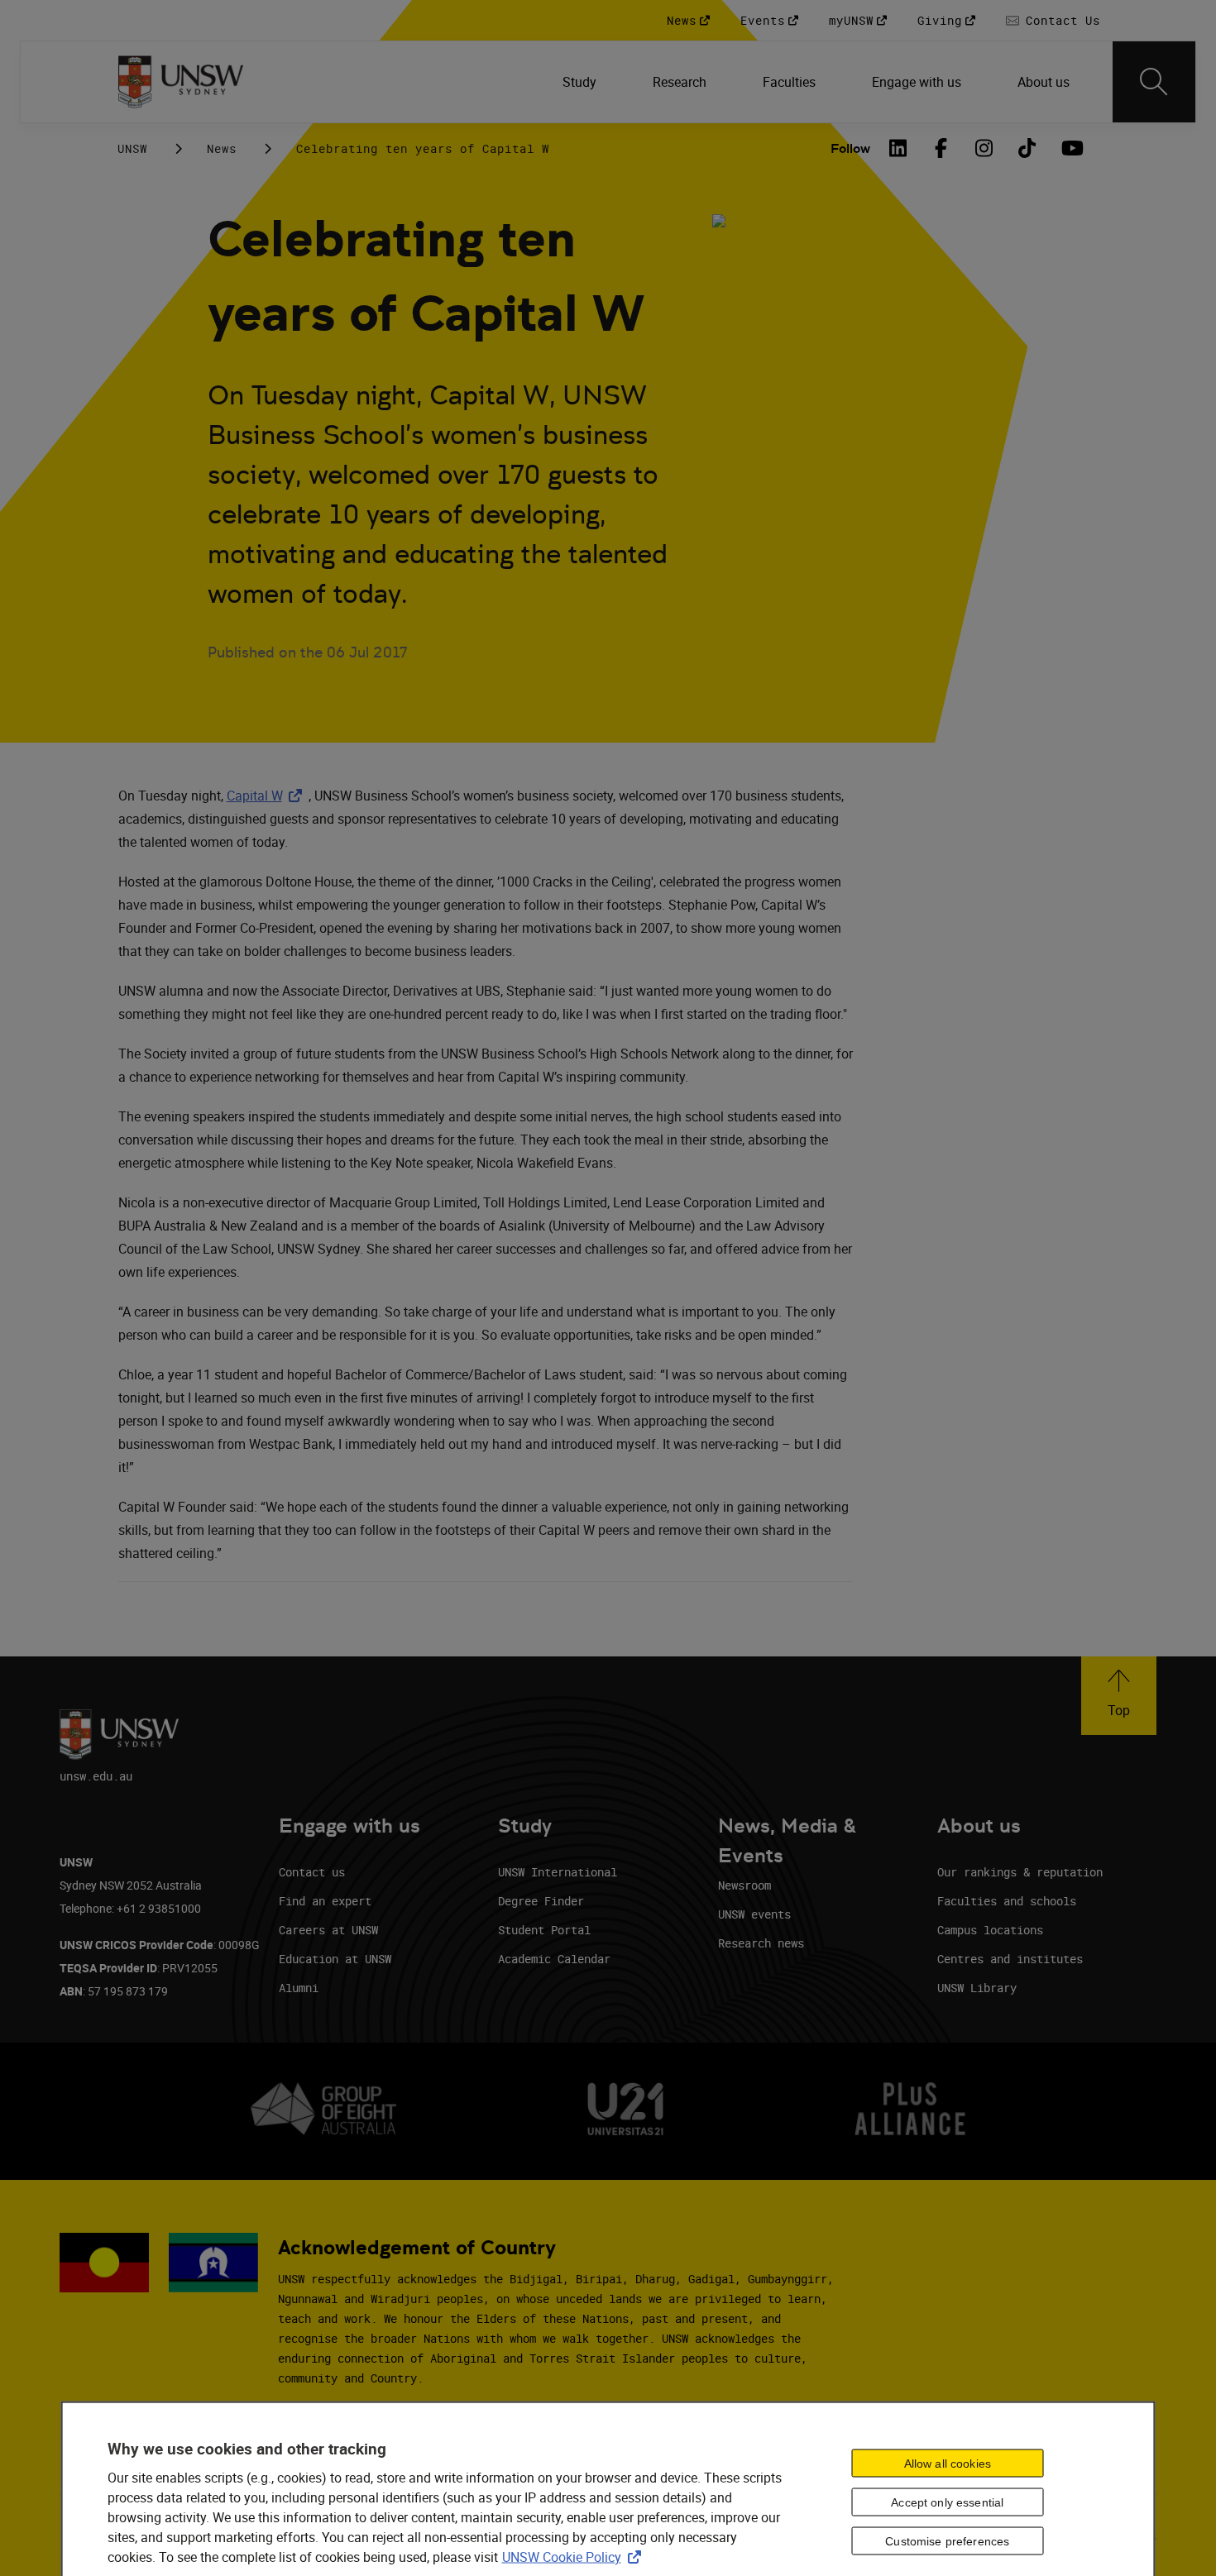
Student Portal (544, 1930)
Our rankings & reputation (1020, 1872)
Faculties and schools (1007, 1901)
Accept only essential (947, 2502)
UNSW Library (977, 1988)
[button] (1119, 1696)
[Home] (181, 82)
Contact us (312, 1872)
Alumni (299, 1988)
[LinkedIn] (898, 148)
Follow (850, 148)
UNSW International (558, 1872)
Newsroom (744, 1885)
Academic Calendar (554, 1959)
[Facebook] (941, 148)
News (222, 148)
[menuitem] (581, 82)
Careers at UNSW (328, 1930)
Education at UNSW (335, 1959)
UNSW (132, 148)
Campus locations (990, 1930)
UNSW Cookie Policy (575, 2556)
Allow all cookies (948, 2464)
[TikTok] (1027, 148)
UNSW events (754, 1914)
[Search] (1154, 82)
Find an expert (325, 1901)
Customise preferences (947, 2541)
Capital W (268, 796)
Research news (761, 1943)
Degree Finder (541, 1901)
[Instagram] (984, 148)
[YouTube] (1070, 148)
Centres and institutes (1010, 1959)
